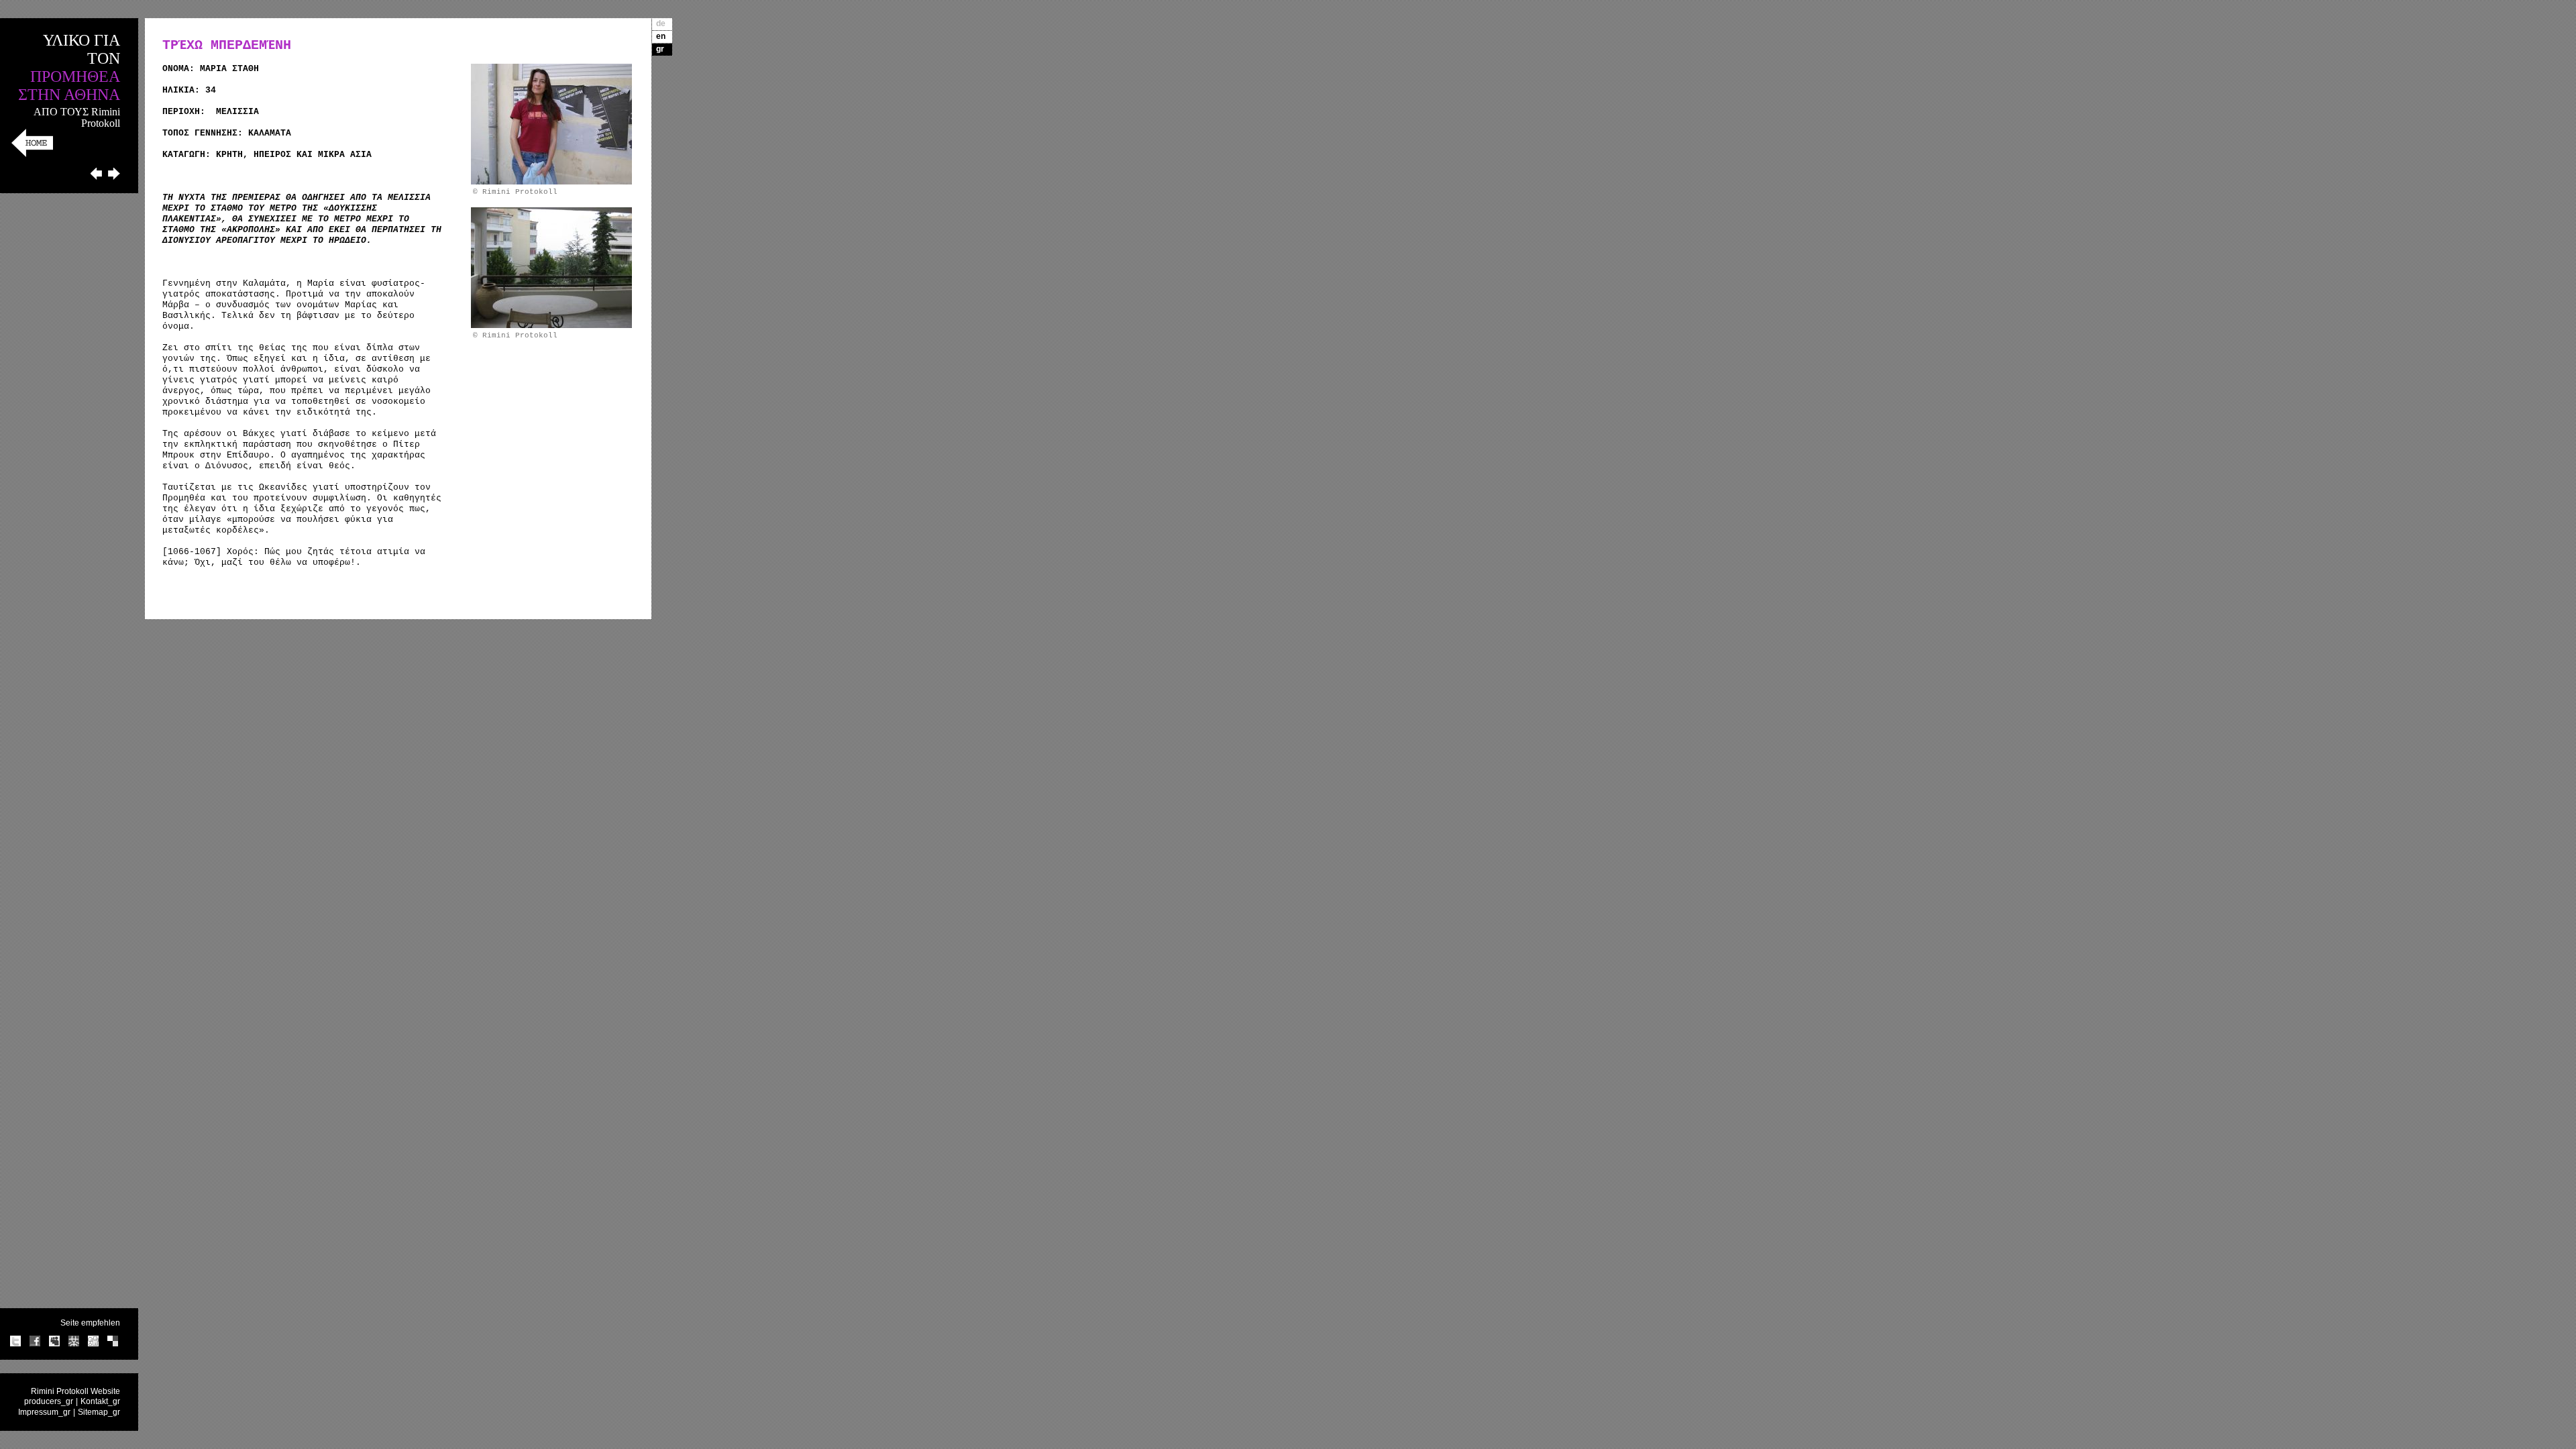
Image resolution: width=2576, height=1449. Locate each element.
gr (660, 49)
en (661, 36)
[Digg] (93, 1344)
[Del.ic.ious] (113, 1344)
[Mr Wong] (74, 1344)
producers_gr (49, 1401)
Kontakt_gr (100, 1401)
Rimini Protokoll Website (75, 1391)
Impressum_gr (44, 1412)
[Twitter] (15, 1344)
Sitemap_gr (99, 1412)
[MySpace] (54, 1344)
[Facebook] (35, 1344)
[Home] (32, 155)
